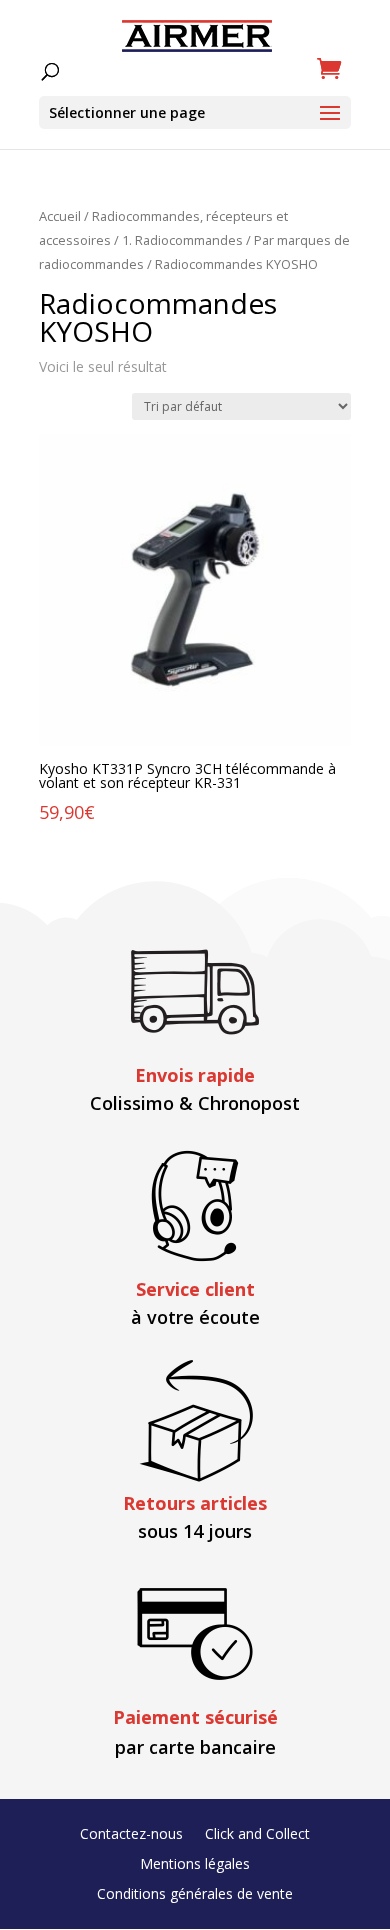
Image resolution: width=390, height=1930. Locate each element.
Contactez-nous (131, 1835)
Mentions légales (195, 1865)
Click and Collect (257, 1835)
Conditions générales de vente (195, 1895)
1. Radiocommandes (182, 240)
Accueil (60, 216)
